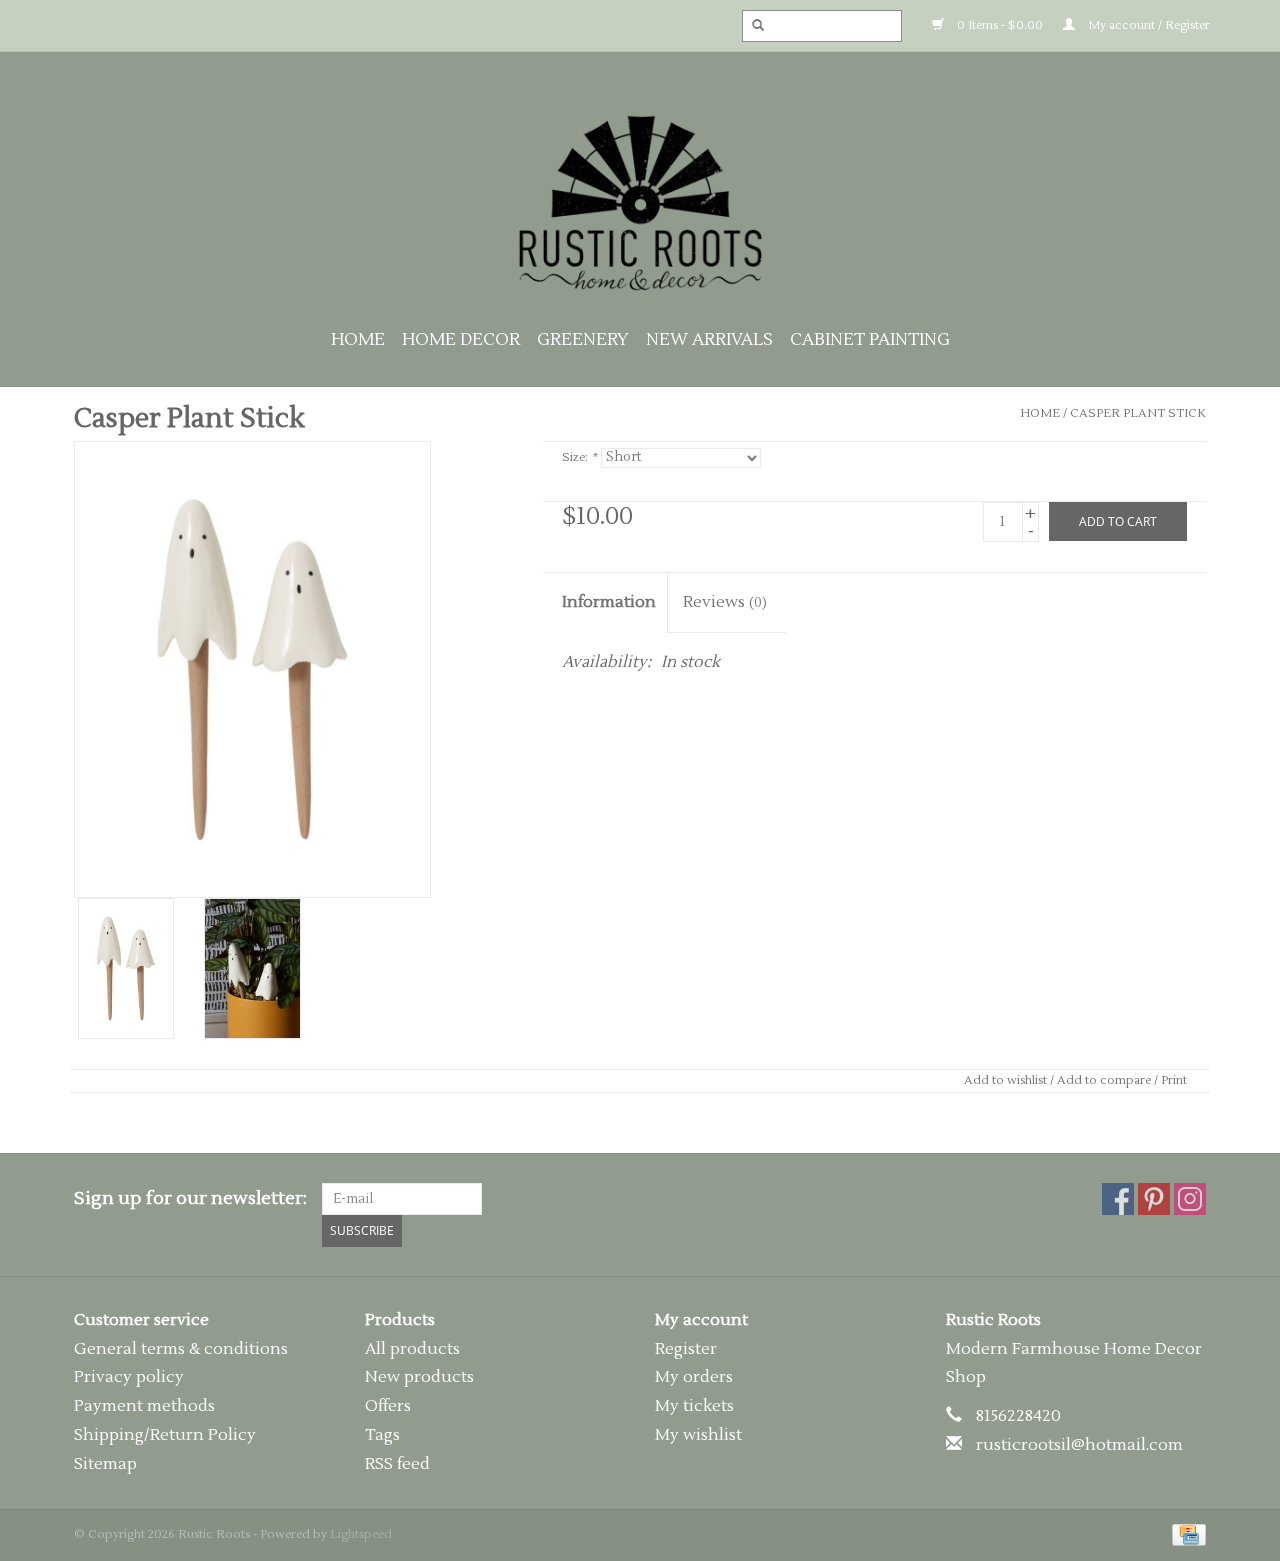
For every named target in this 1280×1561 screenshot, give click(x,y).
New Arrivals (709, 340)
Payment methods (144, 1406)
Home (358, 340)
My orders (694, 1377)
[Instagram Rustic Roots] (1190, 1199)
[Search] (752, 26)
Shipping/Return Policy (165, 1435)
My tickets (694, 1406)
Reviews (725, 602)
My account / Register (1147, 25)
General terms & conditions (181, 1349)
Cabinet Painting (870, 340)
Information (609, 602)
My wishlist (698, 1435)
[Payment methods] (1185, 1534)
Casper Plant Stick (1138, 413)
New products (419, 1377)
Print (1174, 1080)
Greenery (583, 340)
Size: (579, 457)
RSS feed (397, 1464)
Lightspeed (361, 1534)
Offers (388, 1406)
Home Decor (461, 340)
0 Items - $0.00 (998, 25)
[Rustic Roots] (640, 203)
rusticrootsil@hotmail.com (1079, 1445)
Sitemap (105, 1464)
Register (686, 1349)
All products (412, 1349)
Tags (382, 1435)
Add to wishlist (1005, 1080)
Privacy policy (129, 1377)
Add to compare (1105, 1080)
